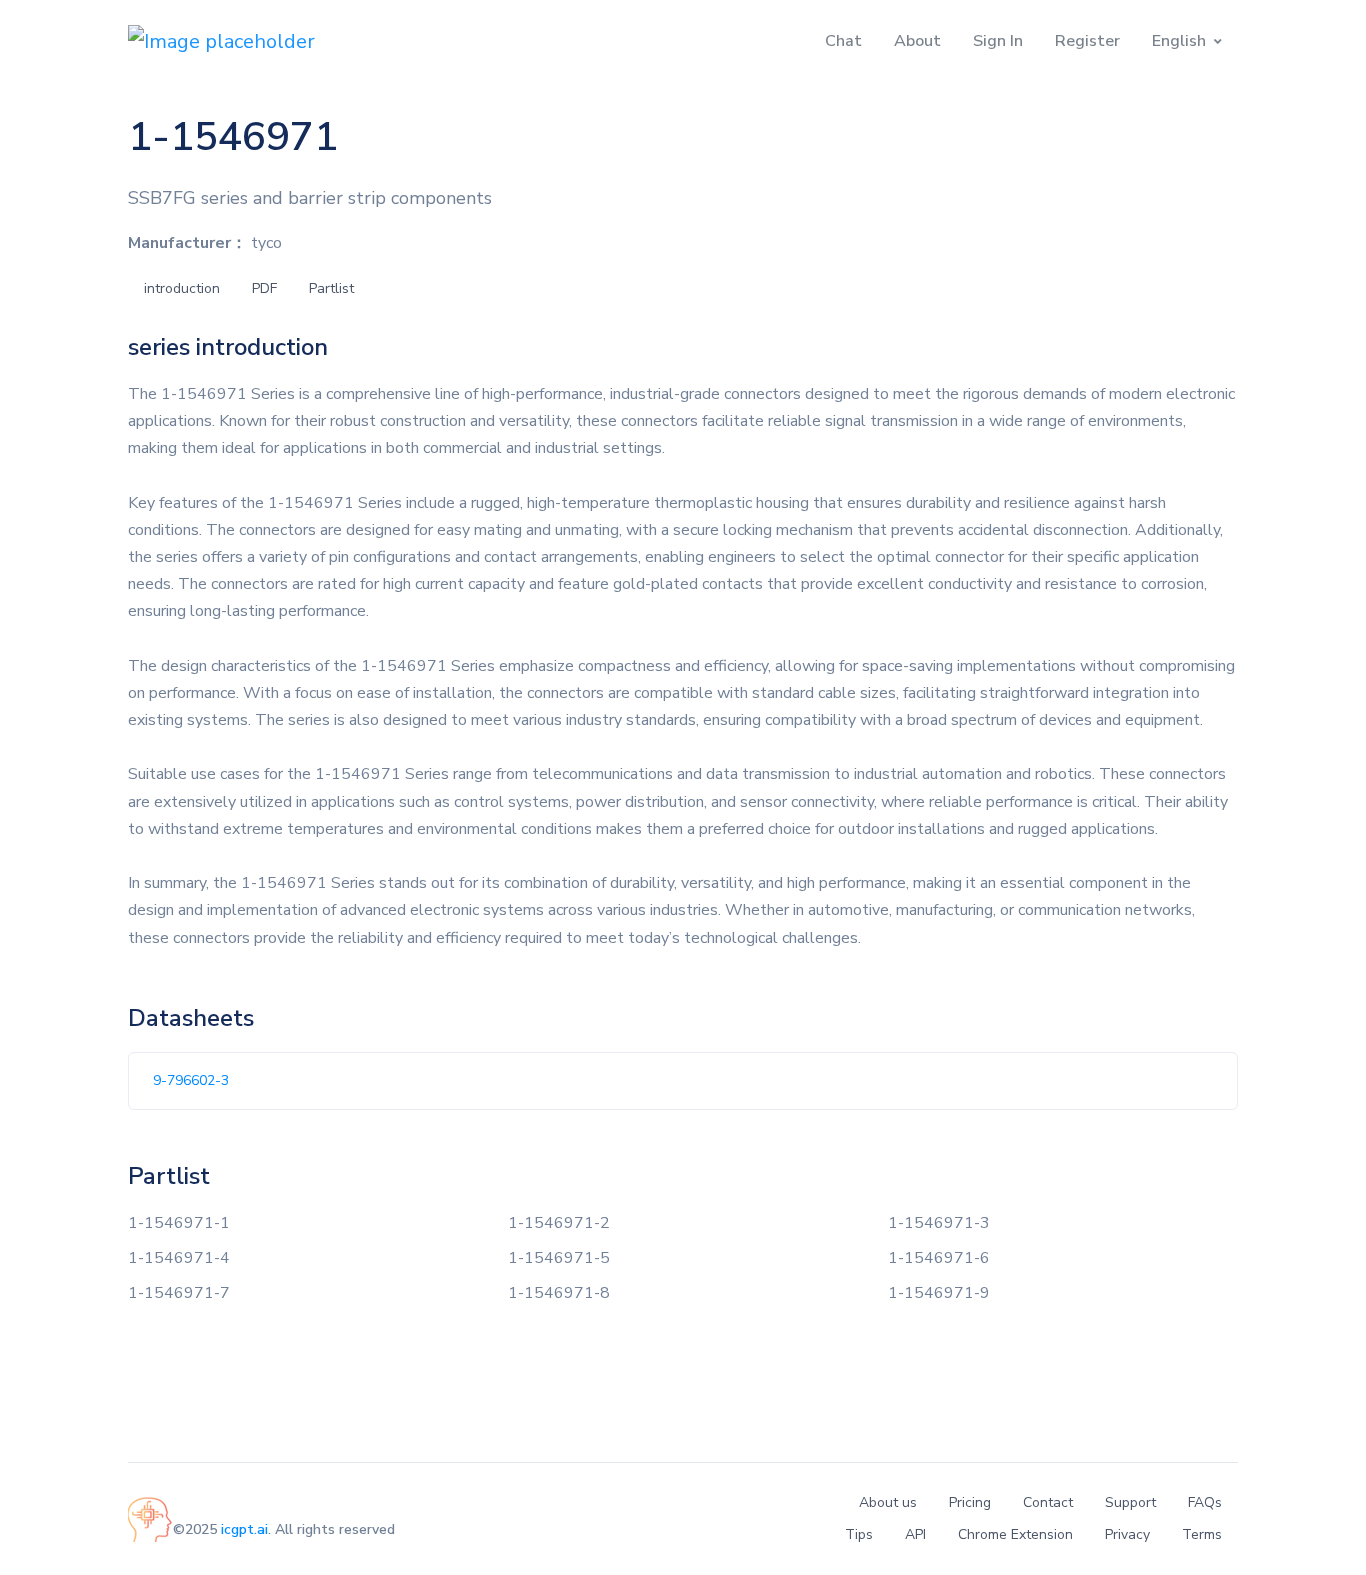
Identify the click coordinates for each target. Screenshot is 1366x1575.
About (917, 41)
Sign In (998, 41)
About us (888, 1502)
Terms (1202, 1534)
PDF (264, 288)
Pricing (970, 1502)
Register (1087, 41)
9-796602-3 (191, 1080)
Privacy (1127, 1534)
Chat (843, 41)
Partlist (331, 288)
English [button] (1179, 41)
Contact (1048, 1502)
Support (1130, 1502)
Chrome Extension (1015, 1534)
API (915, 1534)
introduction (182, 288)
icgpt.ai (244, 1529)
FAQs (1205, 1502)
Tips (859, 1534)
